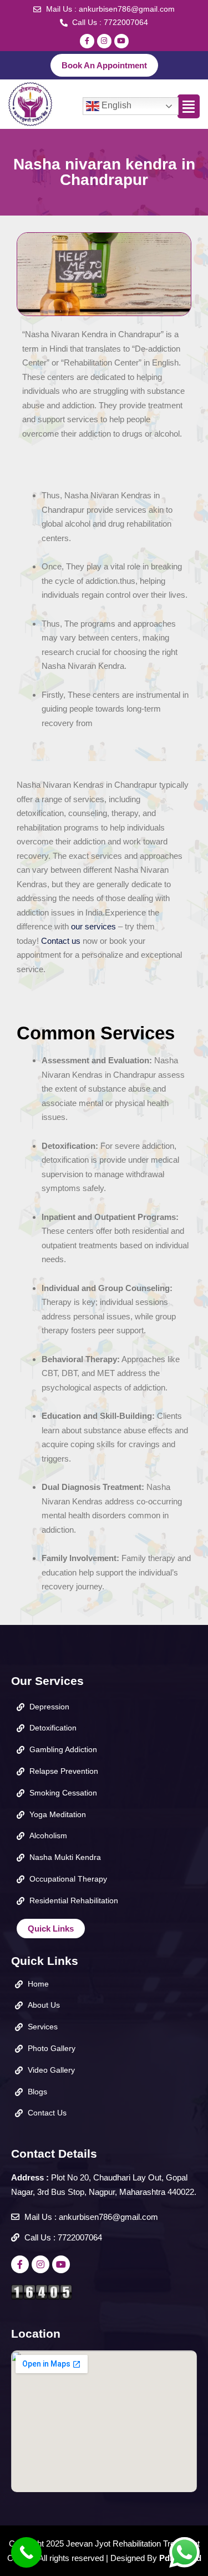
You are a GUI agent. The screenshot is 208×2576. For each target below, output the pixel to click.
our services (93, 926)
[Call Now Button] (26, 2552)
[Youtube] (121, 41)
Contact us (60, 941)
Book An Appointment (104, 65)
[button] (189, 106)
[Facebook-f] (87, 41)
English (115, 105)
